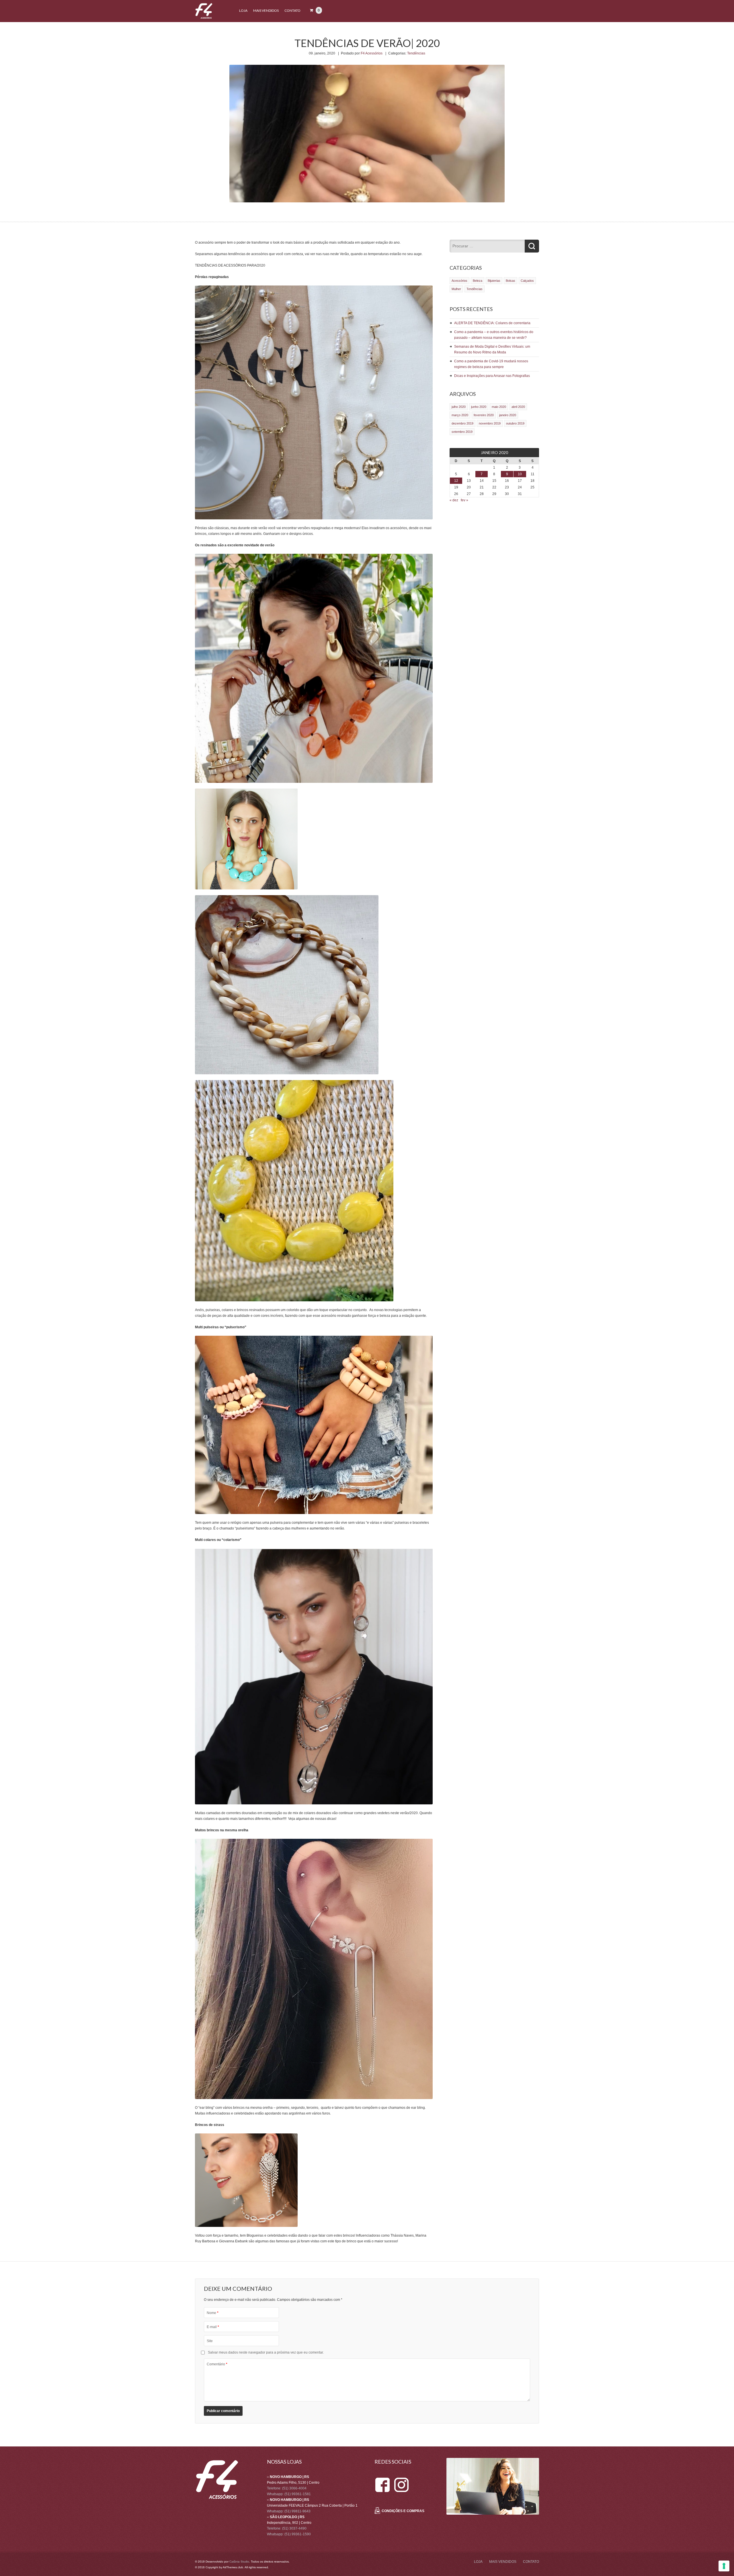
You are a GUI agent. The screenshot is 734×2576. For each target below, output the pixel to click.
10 (520, 474)
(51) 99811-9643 (297, 2511)
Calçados (527, 281)
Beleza (478, 281)
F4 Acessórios (372, 53)
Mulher (456, 289)
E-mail (213, 2327)
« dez (454, 500)
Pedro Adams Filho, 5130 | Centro (293, 2483)
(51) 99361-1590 (298, 2534)
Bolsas (511, 281)
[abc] (382, 2480)
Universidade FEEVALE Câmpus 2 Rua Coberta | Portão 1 (312, 2505)
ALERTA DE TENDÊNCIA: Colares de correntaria (492, 323)
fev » (464, 500)
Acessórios (459, 281)
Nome (213, 2313)
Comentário (217, 2364)
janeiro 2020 (508, 415)
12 (456, 481)
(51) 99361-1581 (298, 2494)
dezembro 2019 (462, 423)
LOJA (243, 10)
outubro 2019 (515, 423)
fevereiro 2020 (484, 415)
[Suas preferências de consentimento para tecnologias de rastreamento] (724, 2566)
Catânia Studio (239, 2562)
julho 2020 (459, 407)
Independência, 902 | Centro (289, 2523)
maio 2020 (499, 407)
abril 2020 (518, 407)
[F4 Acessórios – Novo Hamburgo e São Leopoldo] (204, 18)
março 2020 (460, 415)
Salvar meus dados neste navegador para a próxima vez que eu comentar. (266, 2352)
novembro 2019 (490, 423)
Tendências (416, 53)
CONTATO (292, 10)
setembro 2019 (462, 432)
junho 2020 (479, 407)
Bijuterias (494, 281)
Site (210, 2341)
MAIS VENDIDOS (266, 10)
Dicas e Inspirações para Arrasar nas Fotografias (492, 376)
